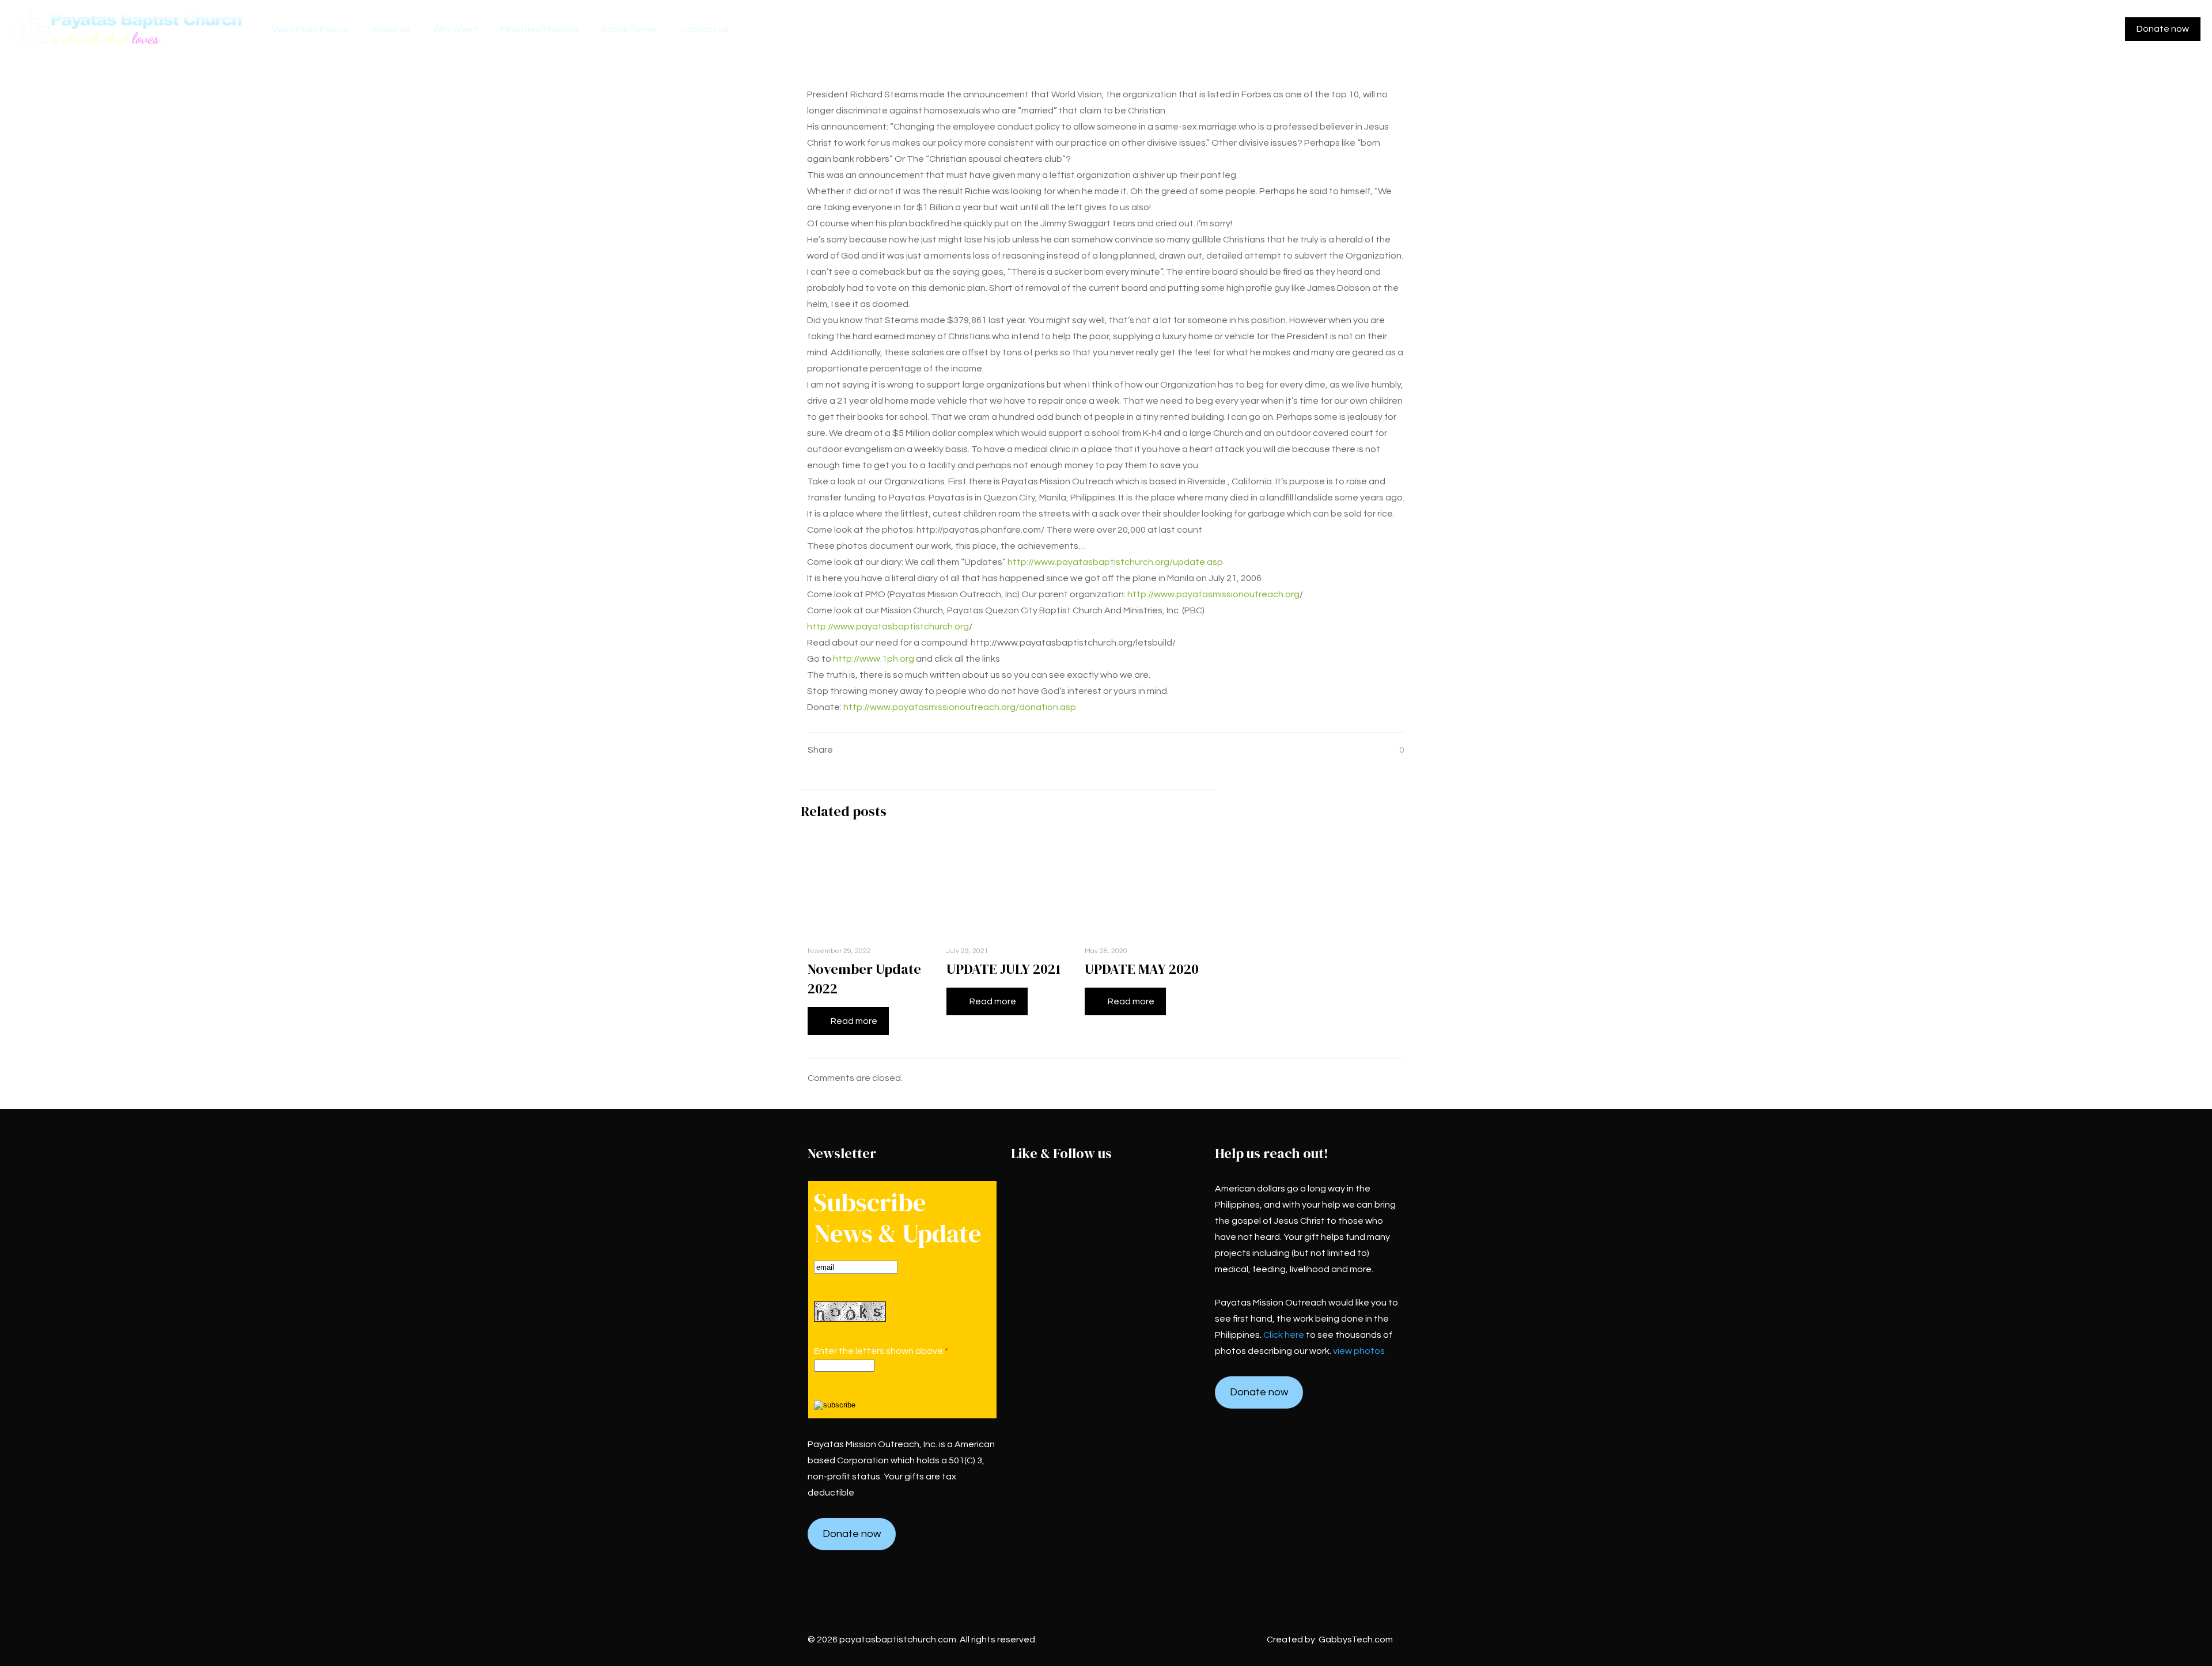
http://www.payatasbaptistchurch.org (888, 627)
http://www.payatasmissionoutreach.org (1213, 594)
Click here (1284, 1335)
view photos (1359, 1351)
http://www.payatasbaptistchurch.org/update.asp (1114, 562)
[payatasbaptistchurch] (128, 29)
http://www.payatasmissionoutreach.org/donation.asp (960, 707)
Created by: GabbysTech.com (1330, 1640)
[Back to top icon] (2157, 1642)
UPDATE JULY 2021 (1003, 969)
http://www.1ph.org (874, 659)
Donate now (2163, 29)
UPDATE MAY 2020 (1142, 969)
